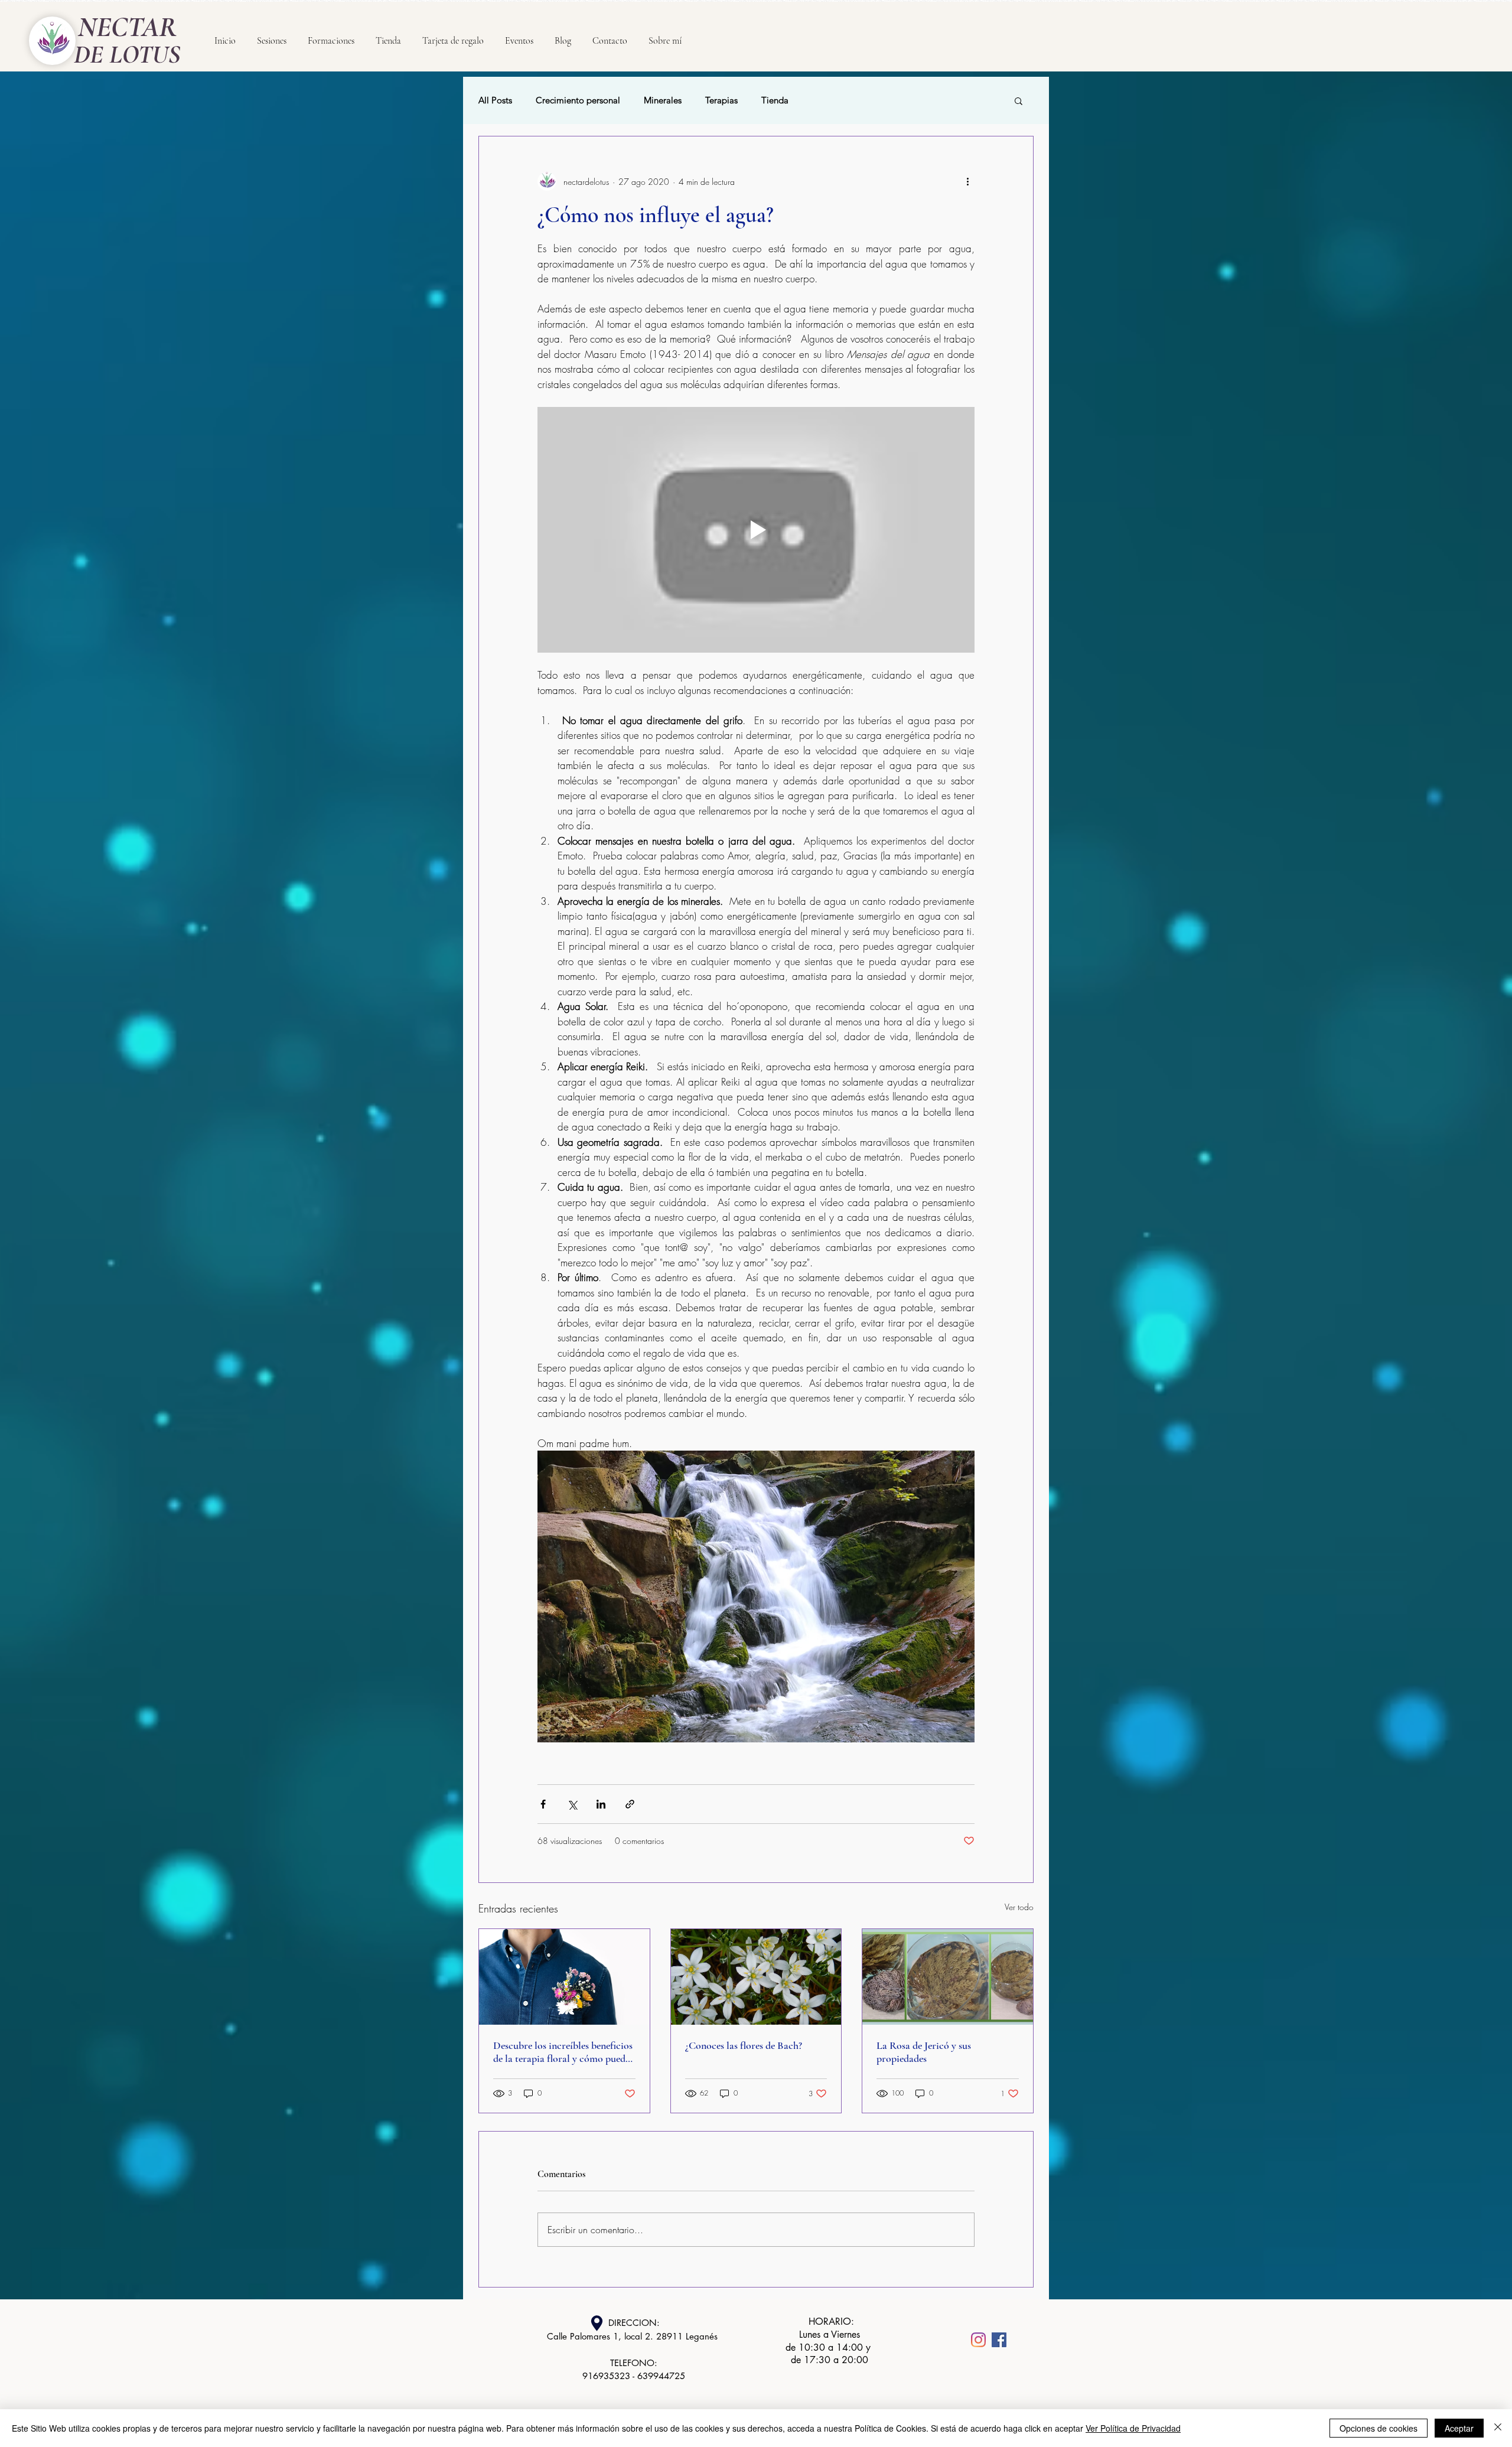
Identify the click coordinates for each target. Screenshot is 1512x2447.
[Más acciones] (967, 181)
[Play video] (756, 530)
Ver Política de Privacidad (1133, 2428)
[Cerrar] (1498, 2428)
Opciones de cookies (1379, 2428)
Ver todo (1019, 1907)
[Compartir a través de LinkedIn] (601, 1804)
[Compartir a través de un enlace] (630, 1804)
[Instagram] (978, 2340)
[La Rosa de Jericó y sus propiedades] (948, 1977)
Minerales (663, 100)
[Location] (597, 2323)
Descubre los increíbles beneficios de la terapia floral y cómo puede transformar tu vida (563, 2052)
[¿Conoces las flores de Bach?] (756, 1977)
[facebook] (999, 2340)
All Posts (495, 100)
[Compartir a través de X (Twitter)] (572, 1804)
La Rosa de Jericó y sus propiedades (924, 2052)
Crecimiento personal (578, 100)
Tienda (775, 100)
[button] (1019, 100)
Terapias (721, 100)
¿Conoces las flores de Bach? (744, 2045)
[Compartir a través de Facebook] (543, 1804)
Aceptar (1459, 2428)
